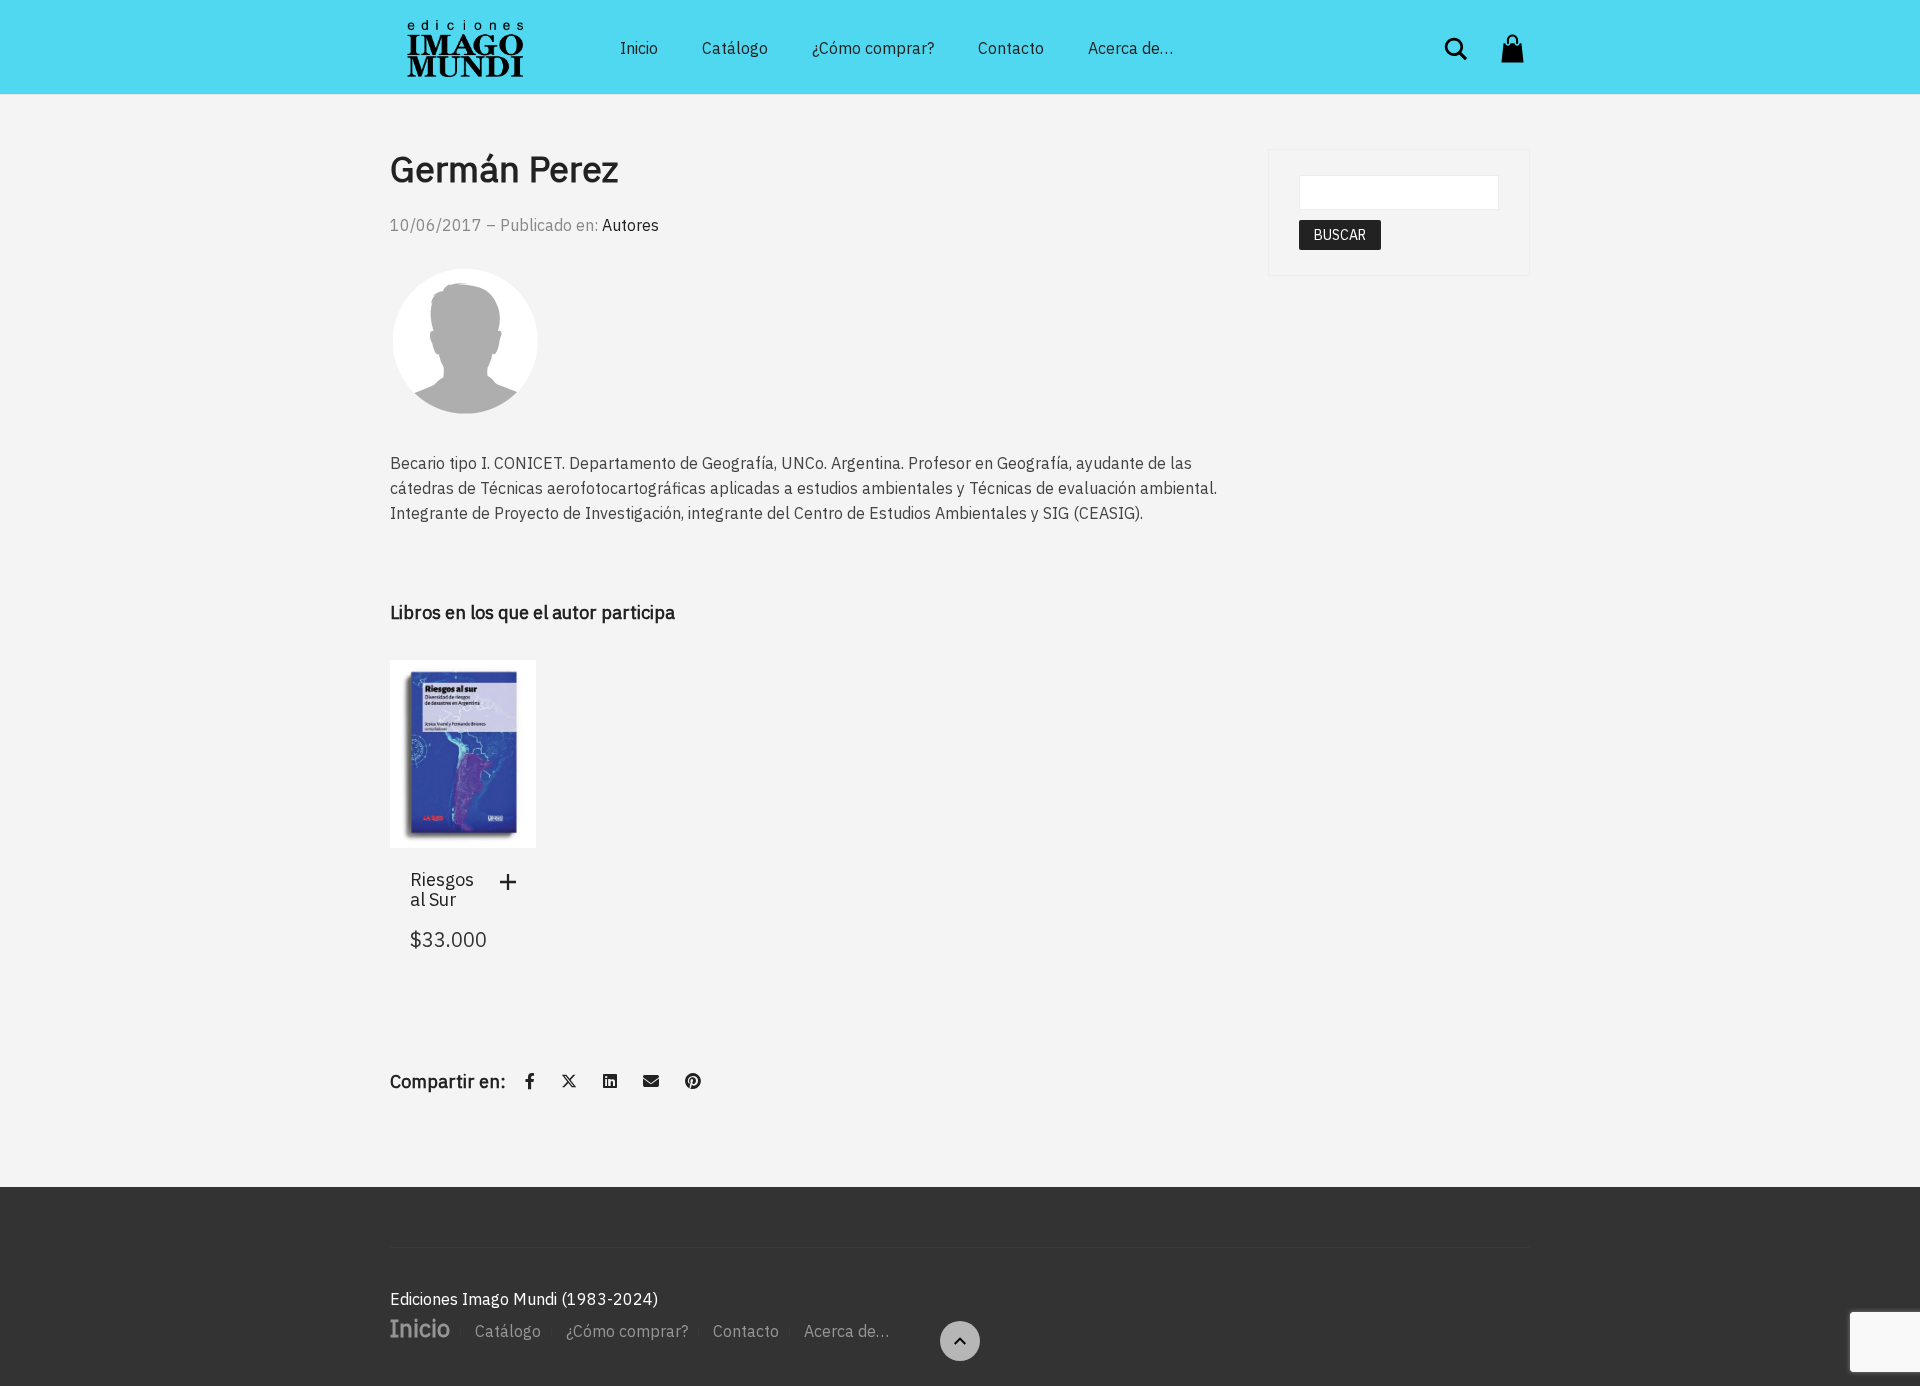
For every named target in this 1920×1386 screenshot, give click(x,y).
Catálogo (735, 48)
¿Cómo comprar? (873, 48)
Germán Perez (504, 168)
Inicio (639, 48)
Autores (630, 225)
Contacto (1011, 48)
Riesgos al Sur (442, 889)
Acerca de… (1130, 48)
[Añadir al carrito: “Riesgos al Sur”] (513, 882)
